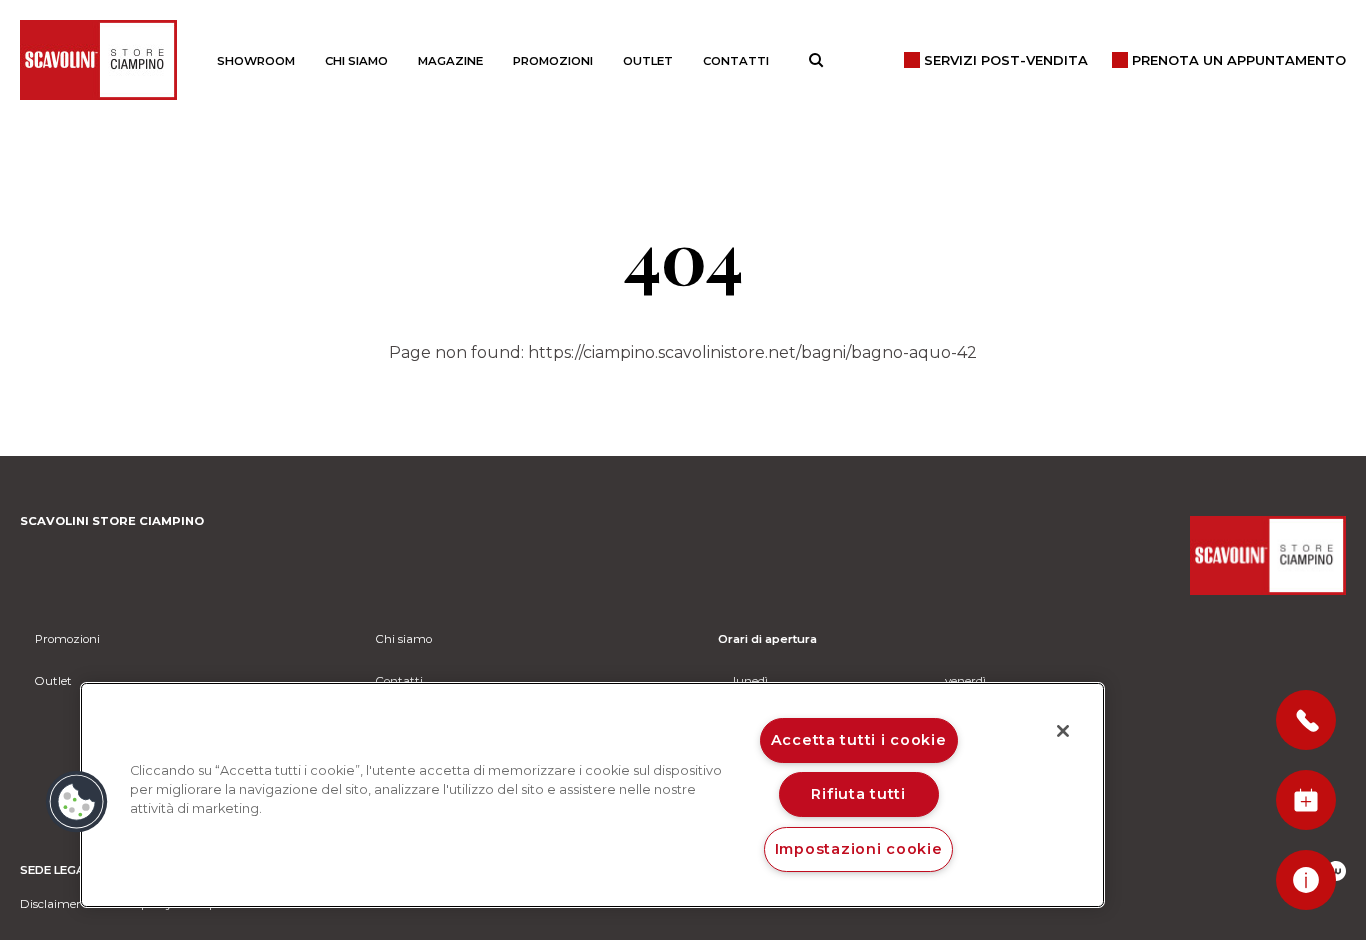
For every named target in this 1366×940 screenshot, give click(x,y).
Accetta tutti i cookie (859, 740)
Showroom (256, 61)
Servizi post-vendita (1006, 60)
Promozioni (553, 61)
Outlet (648, 61)
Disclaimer (50, 904)
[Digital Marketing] (1336, 871)
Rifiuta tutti (858, 794)
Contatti (736, 61)
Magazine (450, 61)
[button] (77, 802)
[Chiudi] (1063, 731)
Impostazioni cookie (859, 849)
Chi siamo (356, 61)
